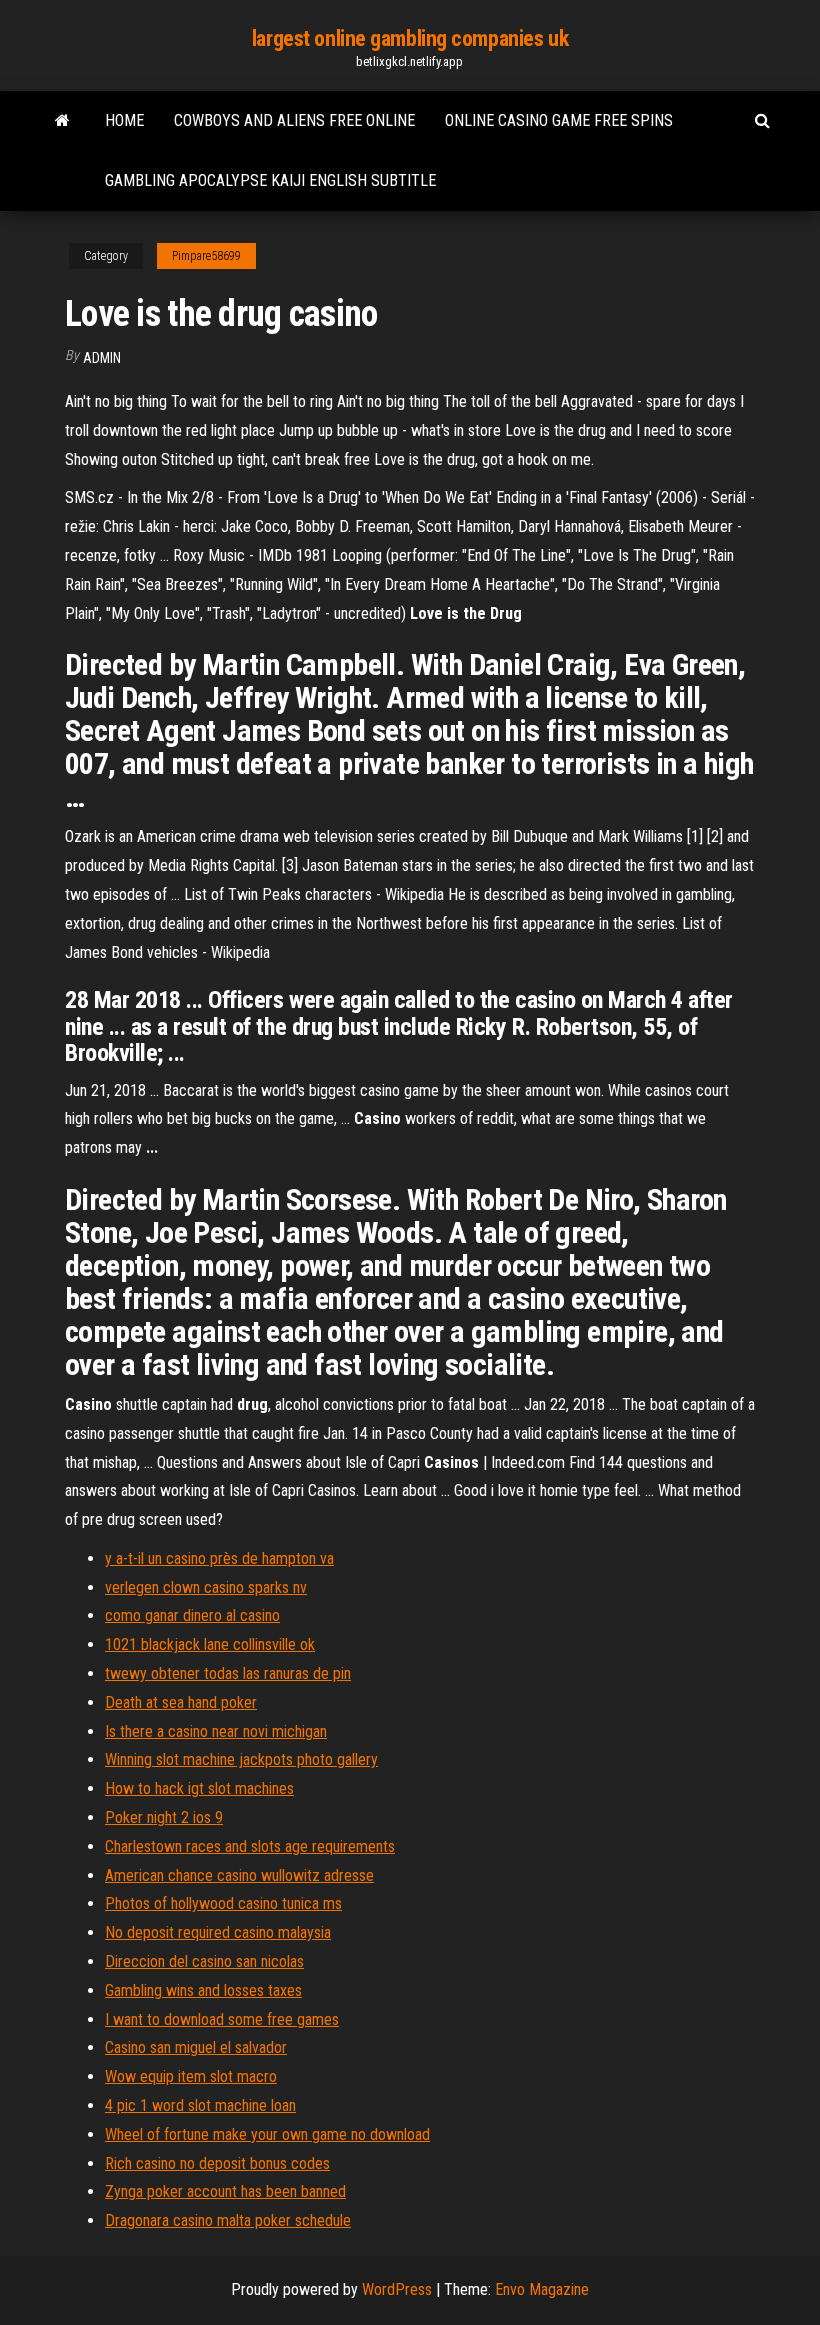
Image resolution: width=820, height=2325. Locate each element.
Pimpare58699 (206, 256)
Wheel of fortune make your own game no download (267, 2134)
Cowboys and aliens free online (294, 120)
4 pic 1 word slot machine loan (200, 2105)
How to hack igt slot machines (199, 1788)
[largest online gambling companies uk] (62, 121)
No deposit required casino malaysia (218, 1932)
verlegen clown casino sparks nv (206, 1587)
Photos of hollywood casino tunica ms (223, 1903)
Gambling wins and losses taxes (203, 1990)
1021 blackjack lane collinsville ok (210, 1644)
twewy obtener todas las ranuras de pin (228, 1673)
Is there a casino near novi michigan (216, 1731)
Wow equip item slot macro (191, 2076)
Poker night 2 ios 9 (164, 1817)
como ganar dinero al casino (192, 1615)
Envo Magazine (542, 2289)
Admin (102, 358)
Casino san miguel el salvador (196, 2047)
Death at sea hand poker (181, 1702)
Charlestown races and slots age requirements (250, 1846)
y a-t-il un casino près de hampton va (219, 1558)
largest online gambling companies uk (410, 38)
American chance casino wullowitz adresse (239, 1875)
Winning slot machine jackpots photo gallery (241, 1759)
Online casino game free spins (559, 120)
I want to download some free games (222, 2019)
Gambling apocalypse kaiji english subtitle (270, 180)
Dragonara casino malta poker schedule (228, 2220)
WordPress (397, 2289)
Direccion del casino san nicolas (204, 1961)
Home (124, 120)
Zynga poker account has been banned (225, 2191)
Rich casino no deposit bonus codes (217, 2163)
